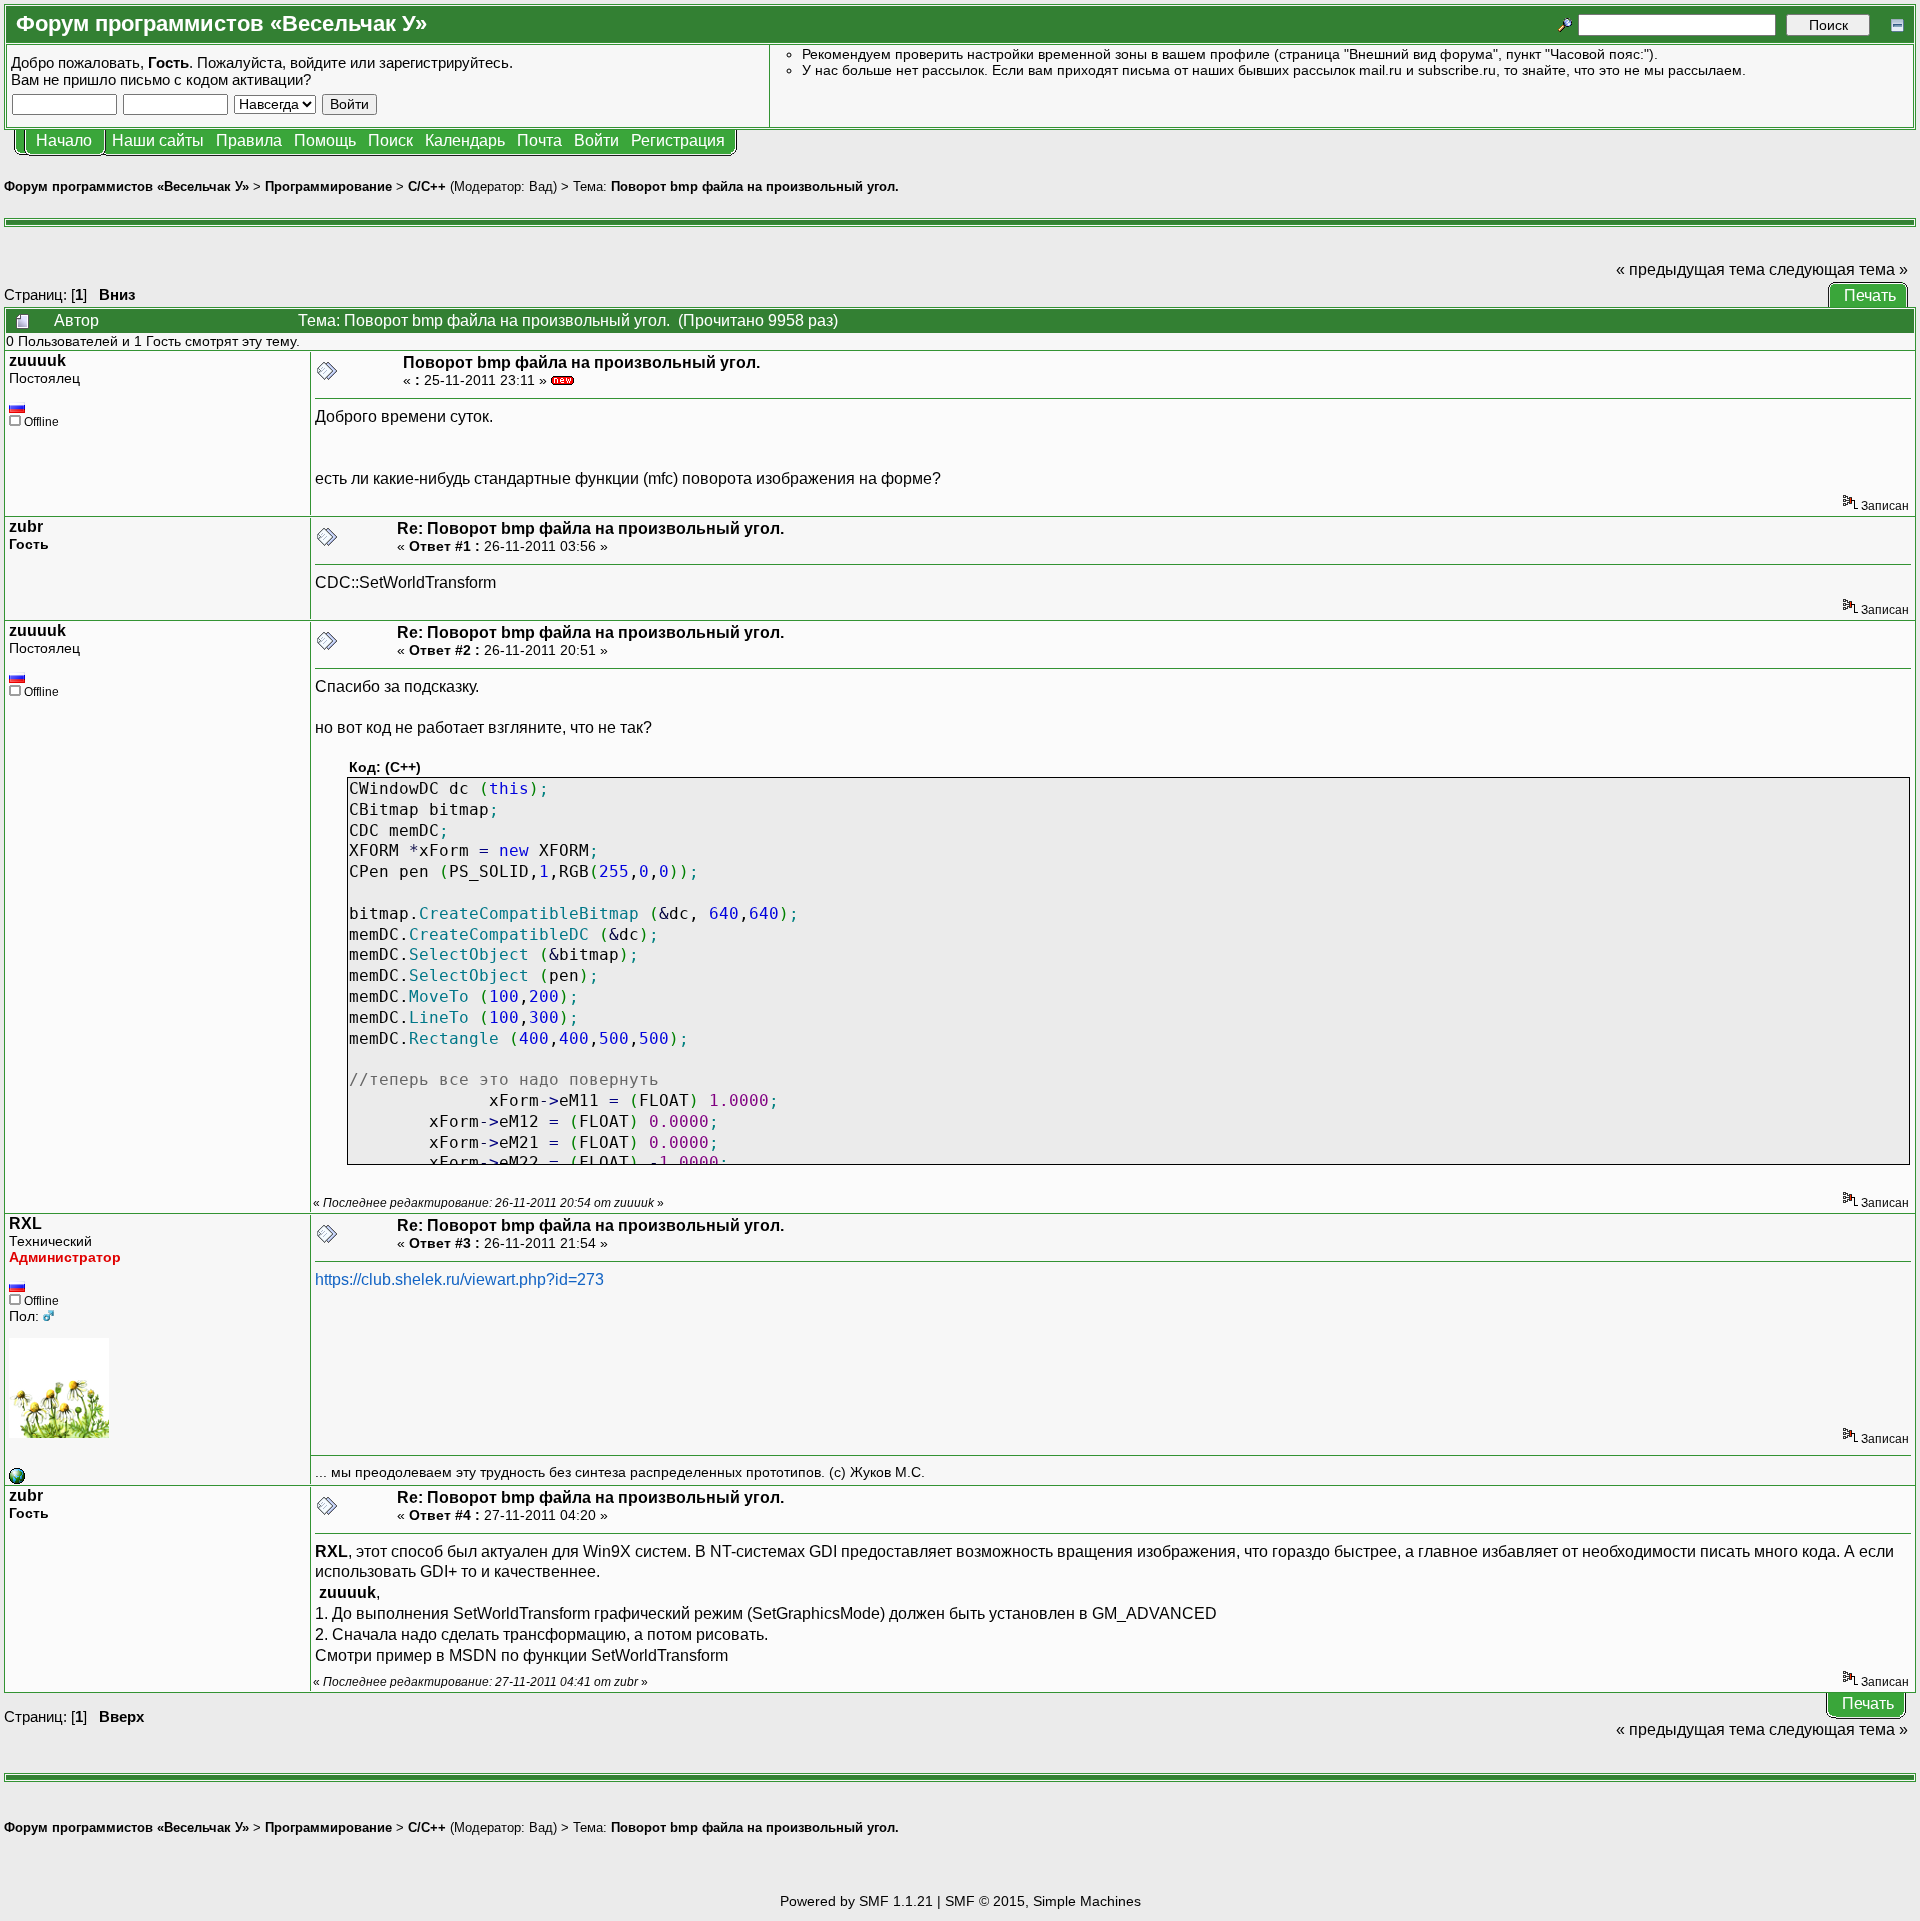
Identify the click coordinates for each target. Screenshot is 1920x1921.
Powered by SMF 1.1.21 (856, 1901)
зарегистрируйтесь (444, 62)
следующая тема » (1838, 269)
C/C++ (427, 186)
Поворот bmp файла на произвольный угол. (755, 186)
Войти (596, 140)
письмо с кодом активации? (215, 79)
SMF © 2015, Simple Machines (1043, 1901)
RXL (25, 1223)
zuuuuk (37, 360)
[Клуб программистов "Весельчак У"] (17, 1479)
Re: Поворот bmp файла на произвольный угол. (590, 528)
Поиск (390, 140)
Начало (64, 140)
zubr (26, 526)
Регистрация (678, 140)
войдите (318, 62)
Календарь (465, 140)
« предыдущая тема (1690, 269)
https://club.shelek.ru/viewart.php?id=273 (459, 1279)
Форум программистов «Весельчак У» (126, 186)
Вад (541, 186)
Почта (539, 140)
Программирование (328, 186)
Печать (1870, 295)
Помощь (325, 140)
